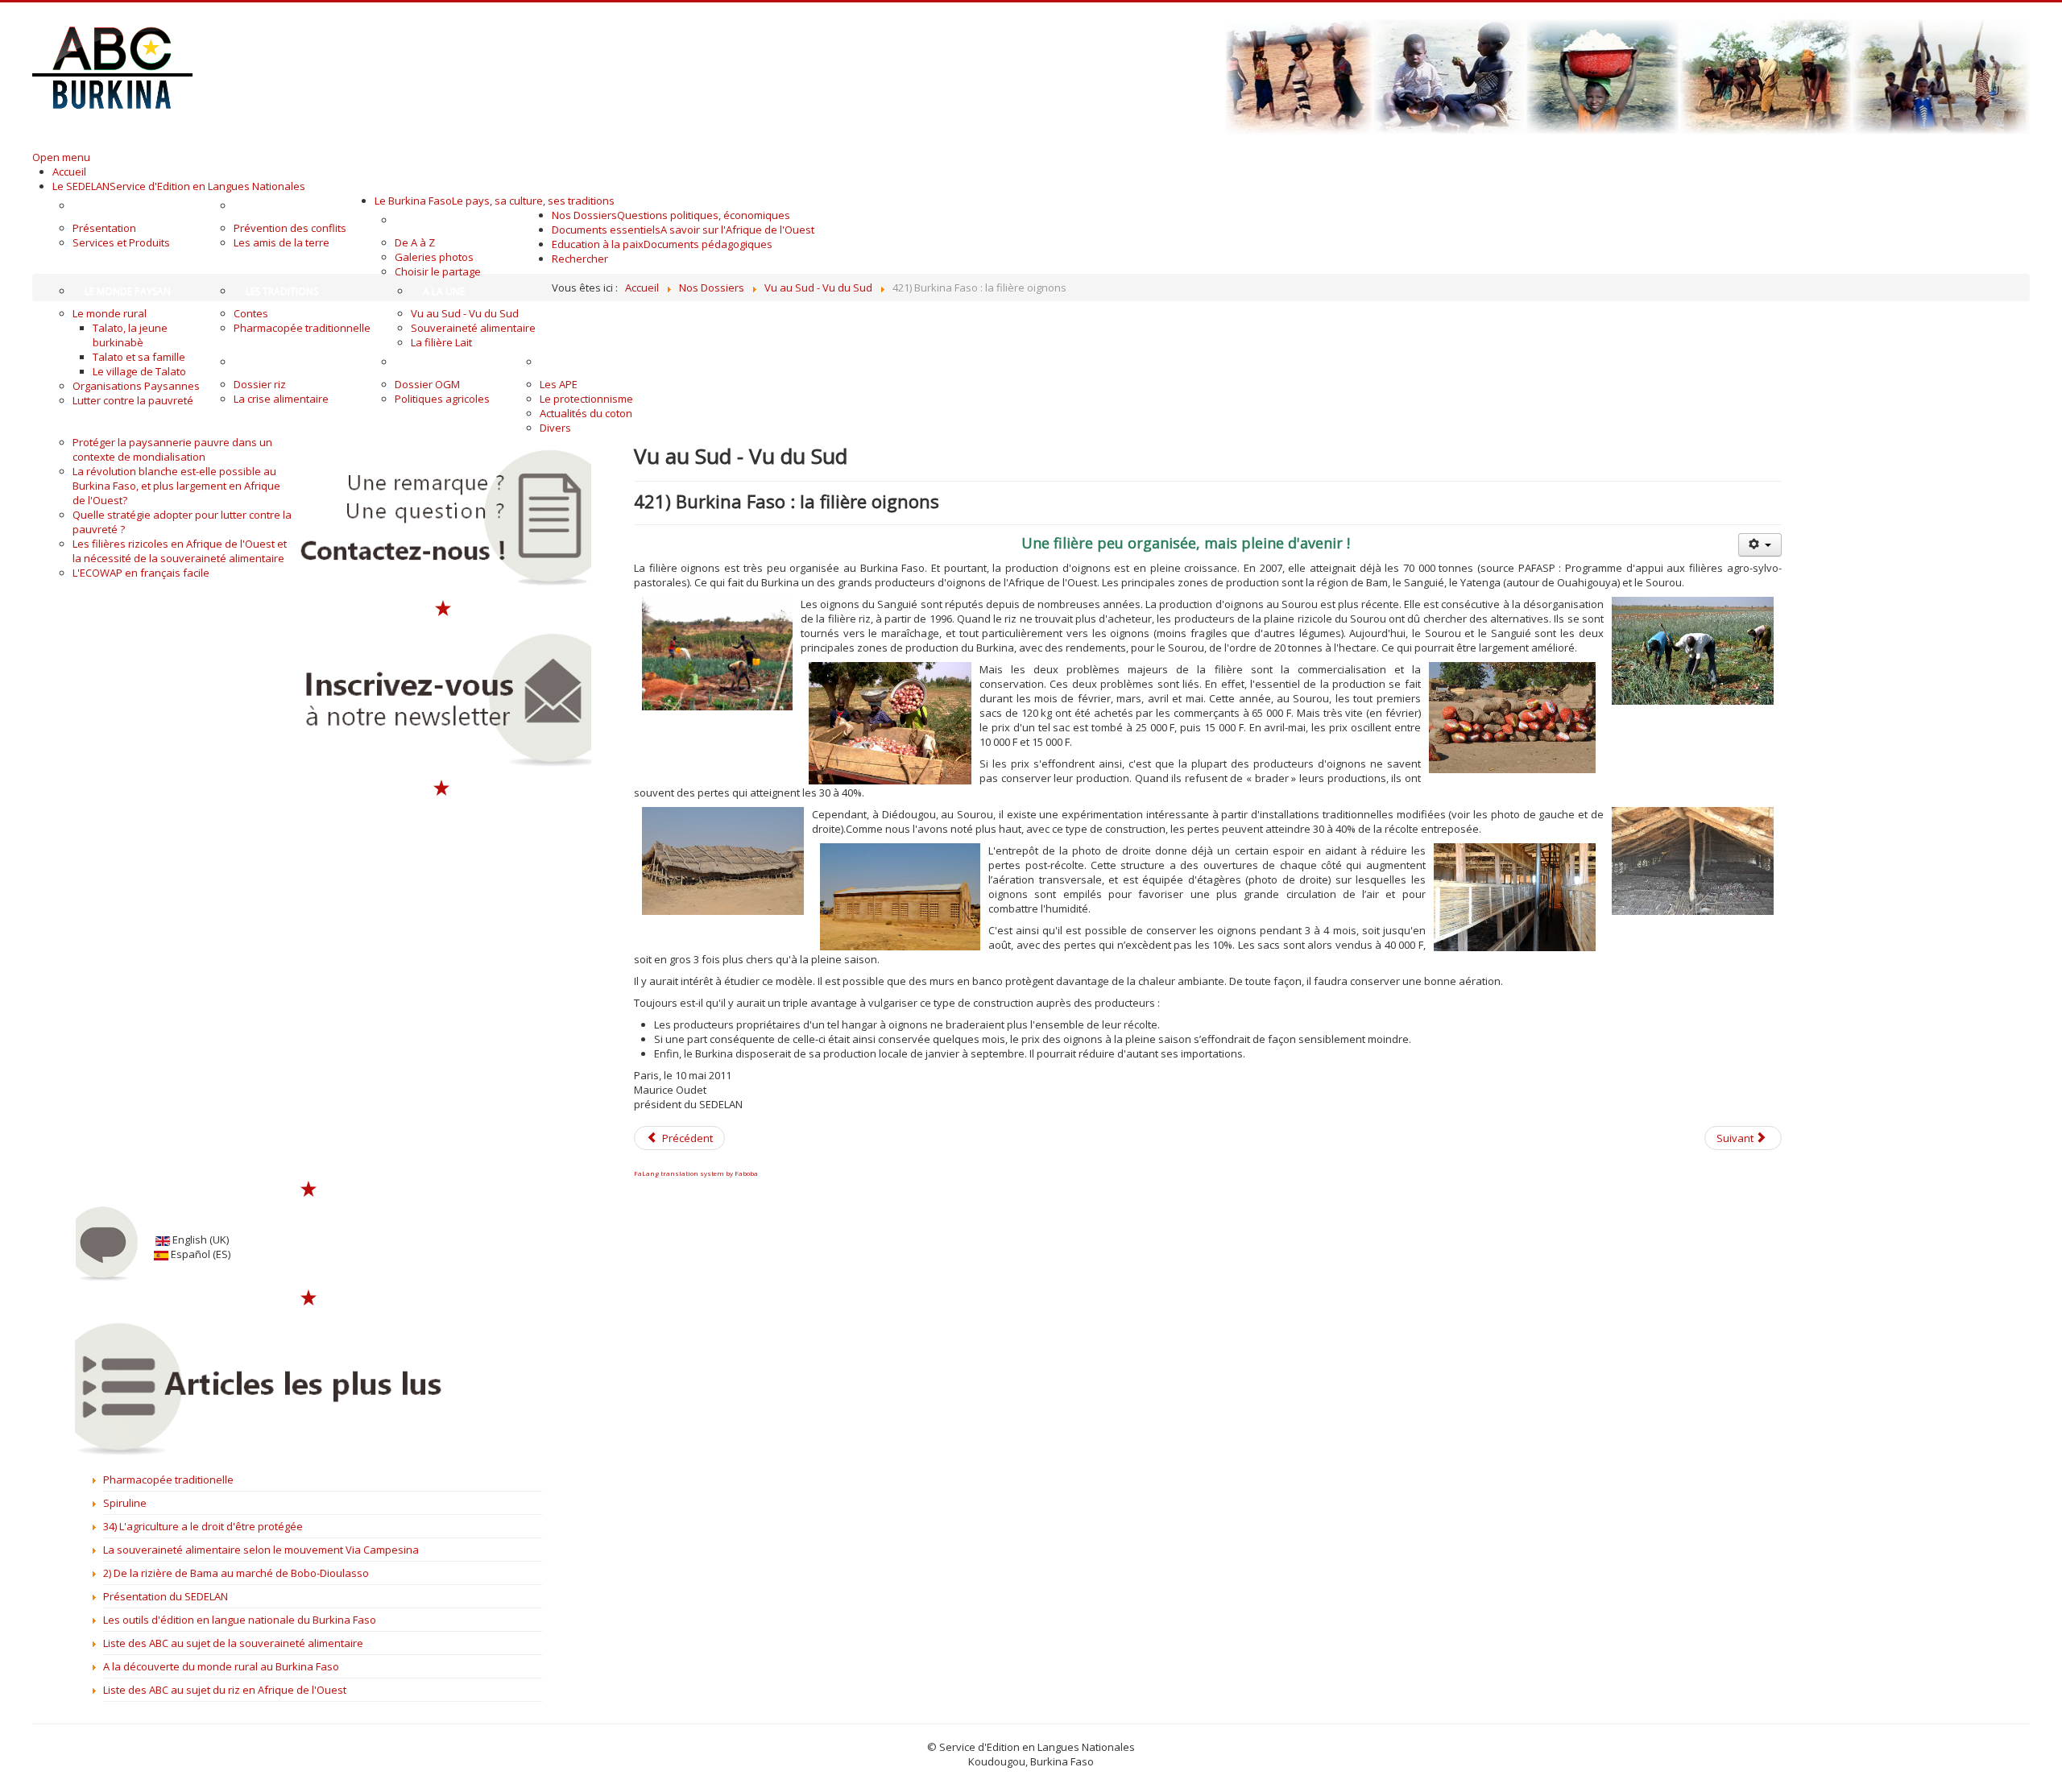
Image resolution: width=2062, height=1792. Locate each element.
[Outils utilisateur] (1760, 545)
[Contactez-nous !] (443, 517)
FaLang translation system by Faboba (696, 1173)
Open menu (61, 157)
